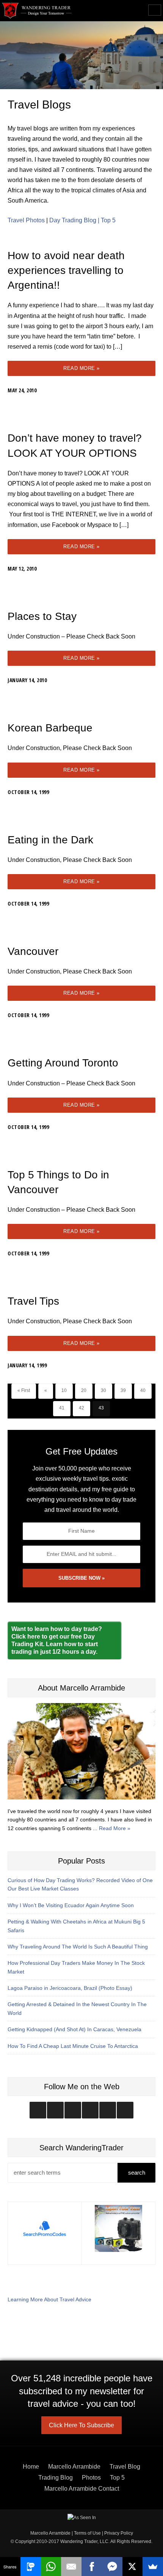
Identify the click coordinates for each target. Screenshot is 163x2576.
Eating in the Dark (50, 840)
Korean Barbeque (50, 728)
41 (62, 1408)
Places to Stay (42, 616)
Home (31, 2467)
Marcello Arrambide (74, 2467)
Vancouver (33, 951)
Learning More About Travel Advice (49, 2299)
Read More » (81, 368)
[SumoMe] (153, 2567)
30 (103, 1390)
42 (81, 1408)
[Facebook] (92, 2567)
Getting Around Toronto (63, 1063)
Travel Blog (125, 2467)
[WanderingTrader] (37, 11)
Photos (91, 2478)
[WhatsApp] (51, 2567)
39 (123, 1390)
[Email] (71, 2567)
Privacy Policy (119, 2533)
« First (24, 1390)
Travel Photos (26, 220)
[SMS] (31, 2567)
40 (143, 1390)
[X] (133, 2567)
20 (84, 1390)
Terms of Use (87, 2533)
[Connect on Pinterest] (125, 2110)
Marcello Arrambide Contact (82, 2489)
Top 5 (108, 220)
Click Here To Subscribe (81, 2425)
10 (64, 1390)
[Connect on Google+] (108, 2110)
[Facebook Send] (112, 2567)
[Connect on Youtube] (90, 2110)
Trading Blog (56, 2478)
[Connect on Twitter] (55, 2110)
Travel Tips (33, 1301)
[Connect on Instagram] (38, 2110)
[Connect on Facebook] (73, 2110)
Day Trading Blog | (75, 220)
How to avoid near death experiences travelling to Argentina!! (66, 270)
